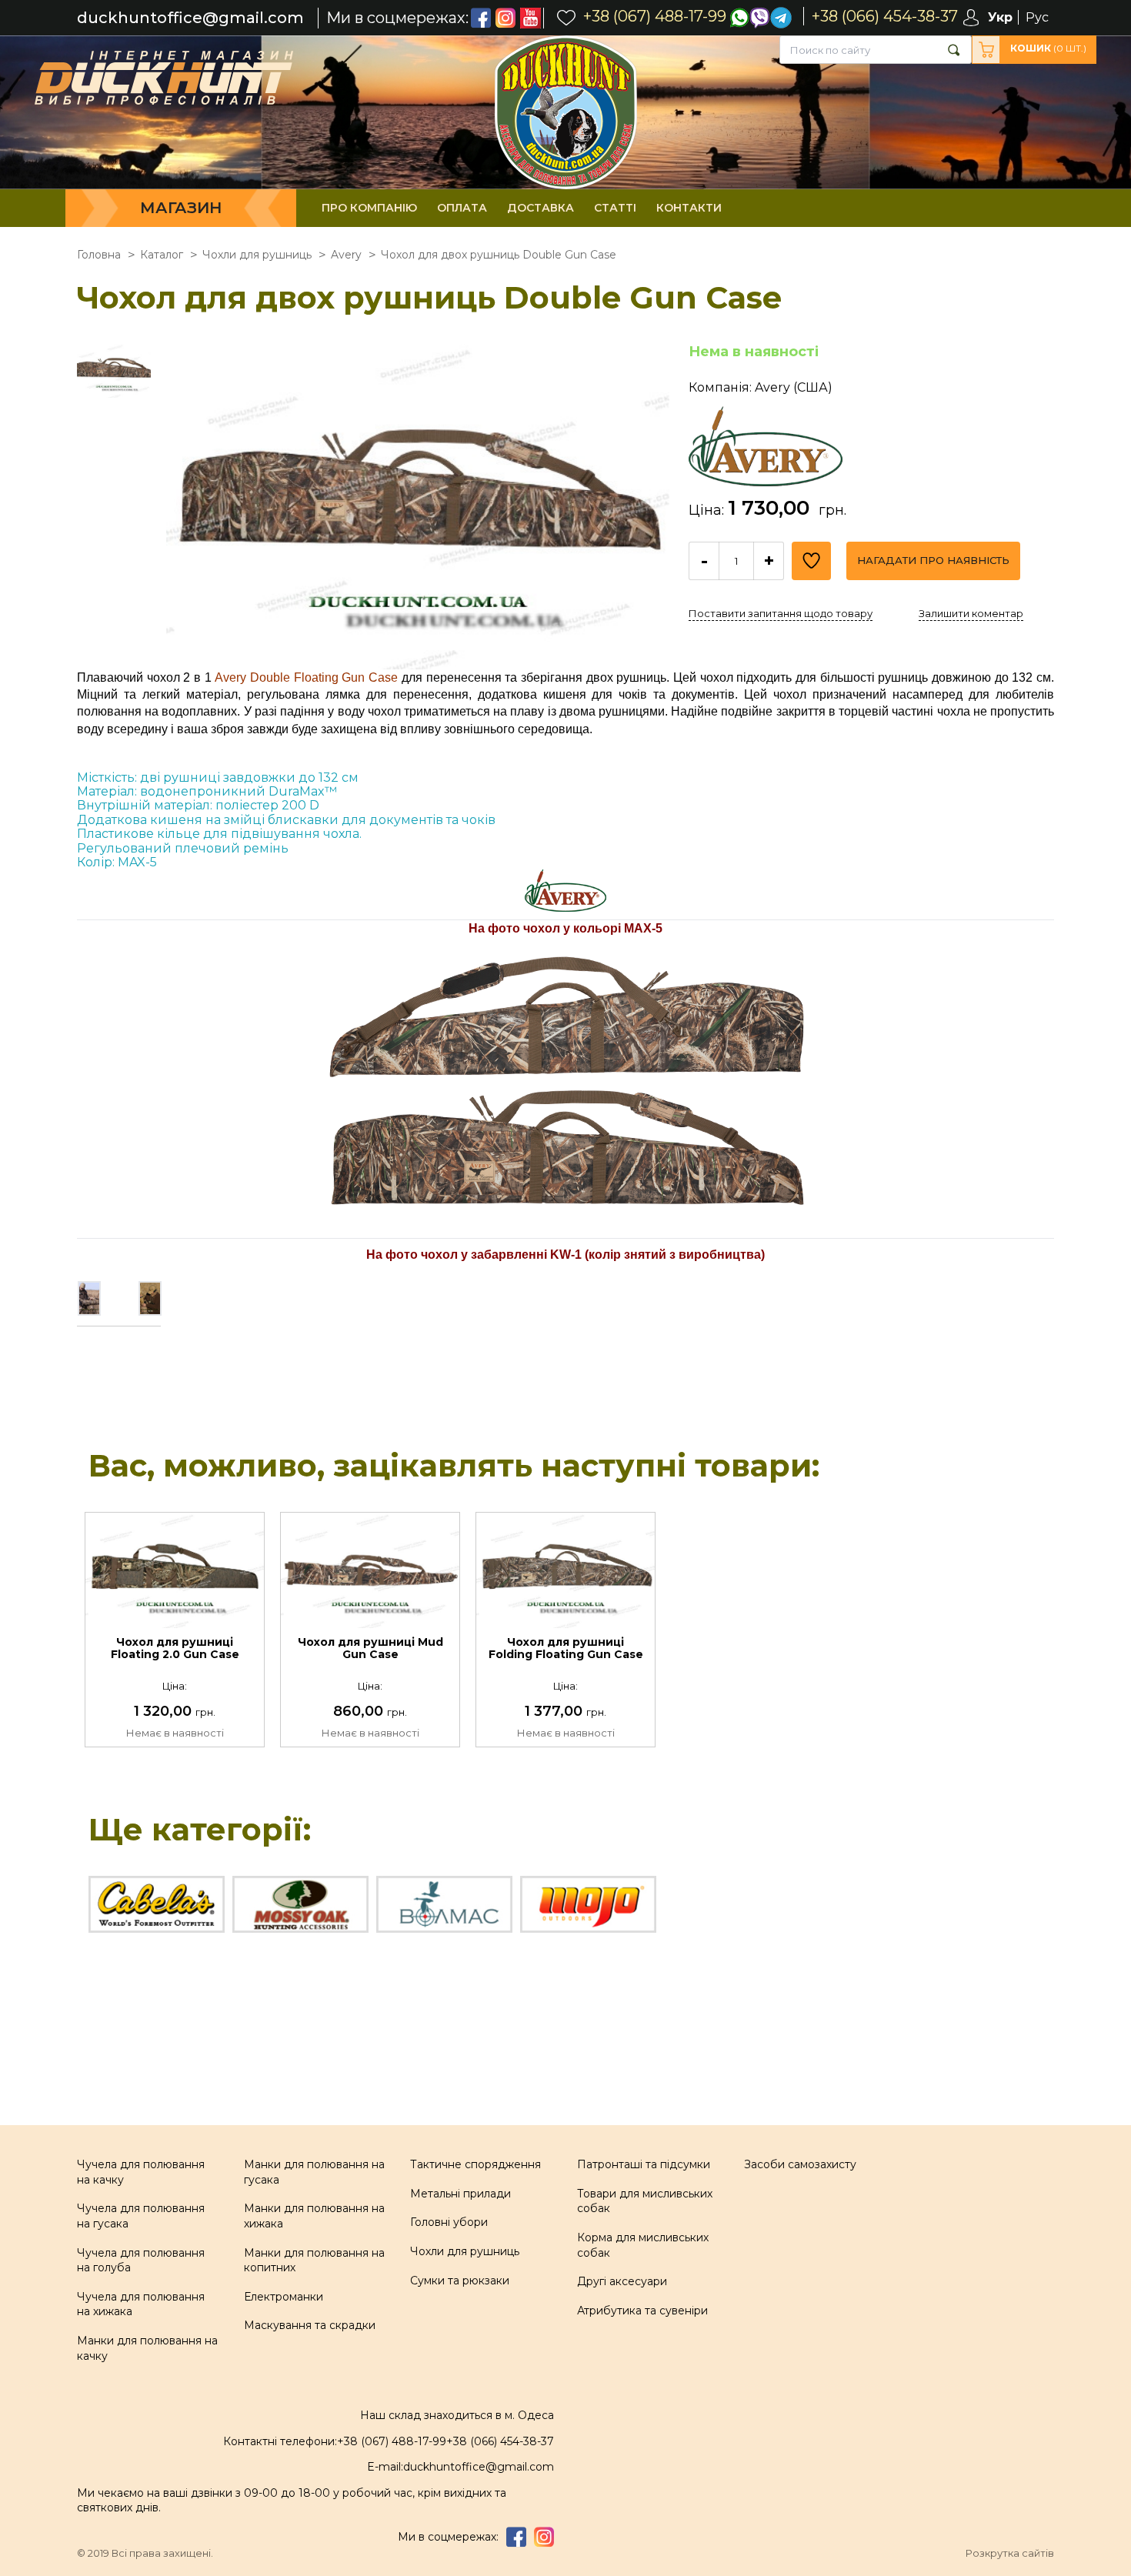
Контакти (689, 208)
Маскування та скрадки (310, 2325)
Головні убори (449, 2222)
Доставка (540, 208)
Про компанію (369, 208)
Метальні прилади (460, 2194)
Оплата (462, 208)
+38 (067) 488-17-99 (392, 2441)
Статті (615, 208)
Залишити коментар (971, 613)
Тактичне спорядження (475, 2164)
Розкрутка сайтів (1010, 2553)
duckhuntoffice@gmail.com (190, 18)
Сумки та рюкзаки (460, 2281)
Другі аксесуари (622, 2281)
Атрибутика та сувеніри (642, 2311)
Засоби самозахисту (800, 2164)
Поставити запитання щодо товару (781, 613)
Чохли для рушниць (465, 2251)
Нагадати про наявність (933, 560)
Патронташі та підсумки (644, 2164)
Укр (1000, 17)
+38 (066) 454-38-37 (500, 2441)
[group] (418, 506)
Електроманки (284, 2297)
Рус (1037, 17)
